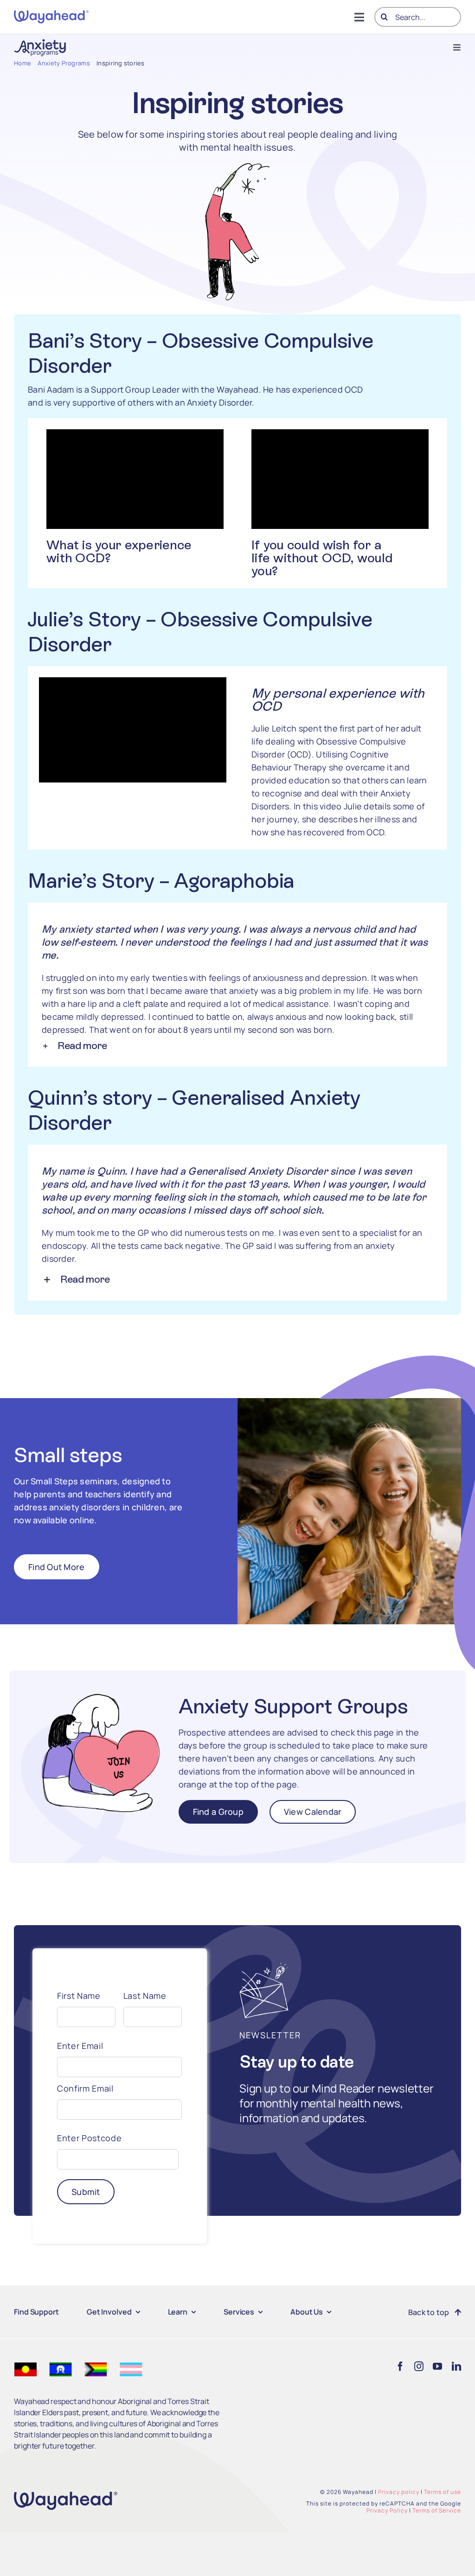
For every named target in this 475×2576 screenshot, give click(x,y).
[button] (235, 1046)
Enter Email (80, 2046)
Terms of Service (437, 2510)
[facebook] (400, 2366)
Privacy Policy (387, 2510)
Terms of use (443, 2492)
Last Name (145, 1996)
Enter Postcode (89, 2138)
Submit (86, 2192)
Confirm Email (85, 2088)
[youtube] (437, 2366)
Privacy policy (399, 2492)
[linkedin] (456, 2366)
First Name (79, 1996)
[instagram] (419, 2366)
